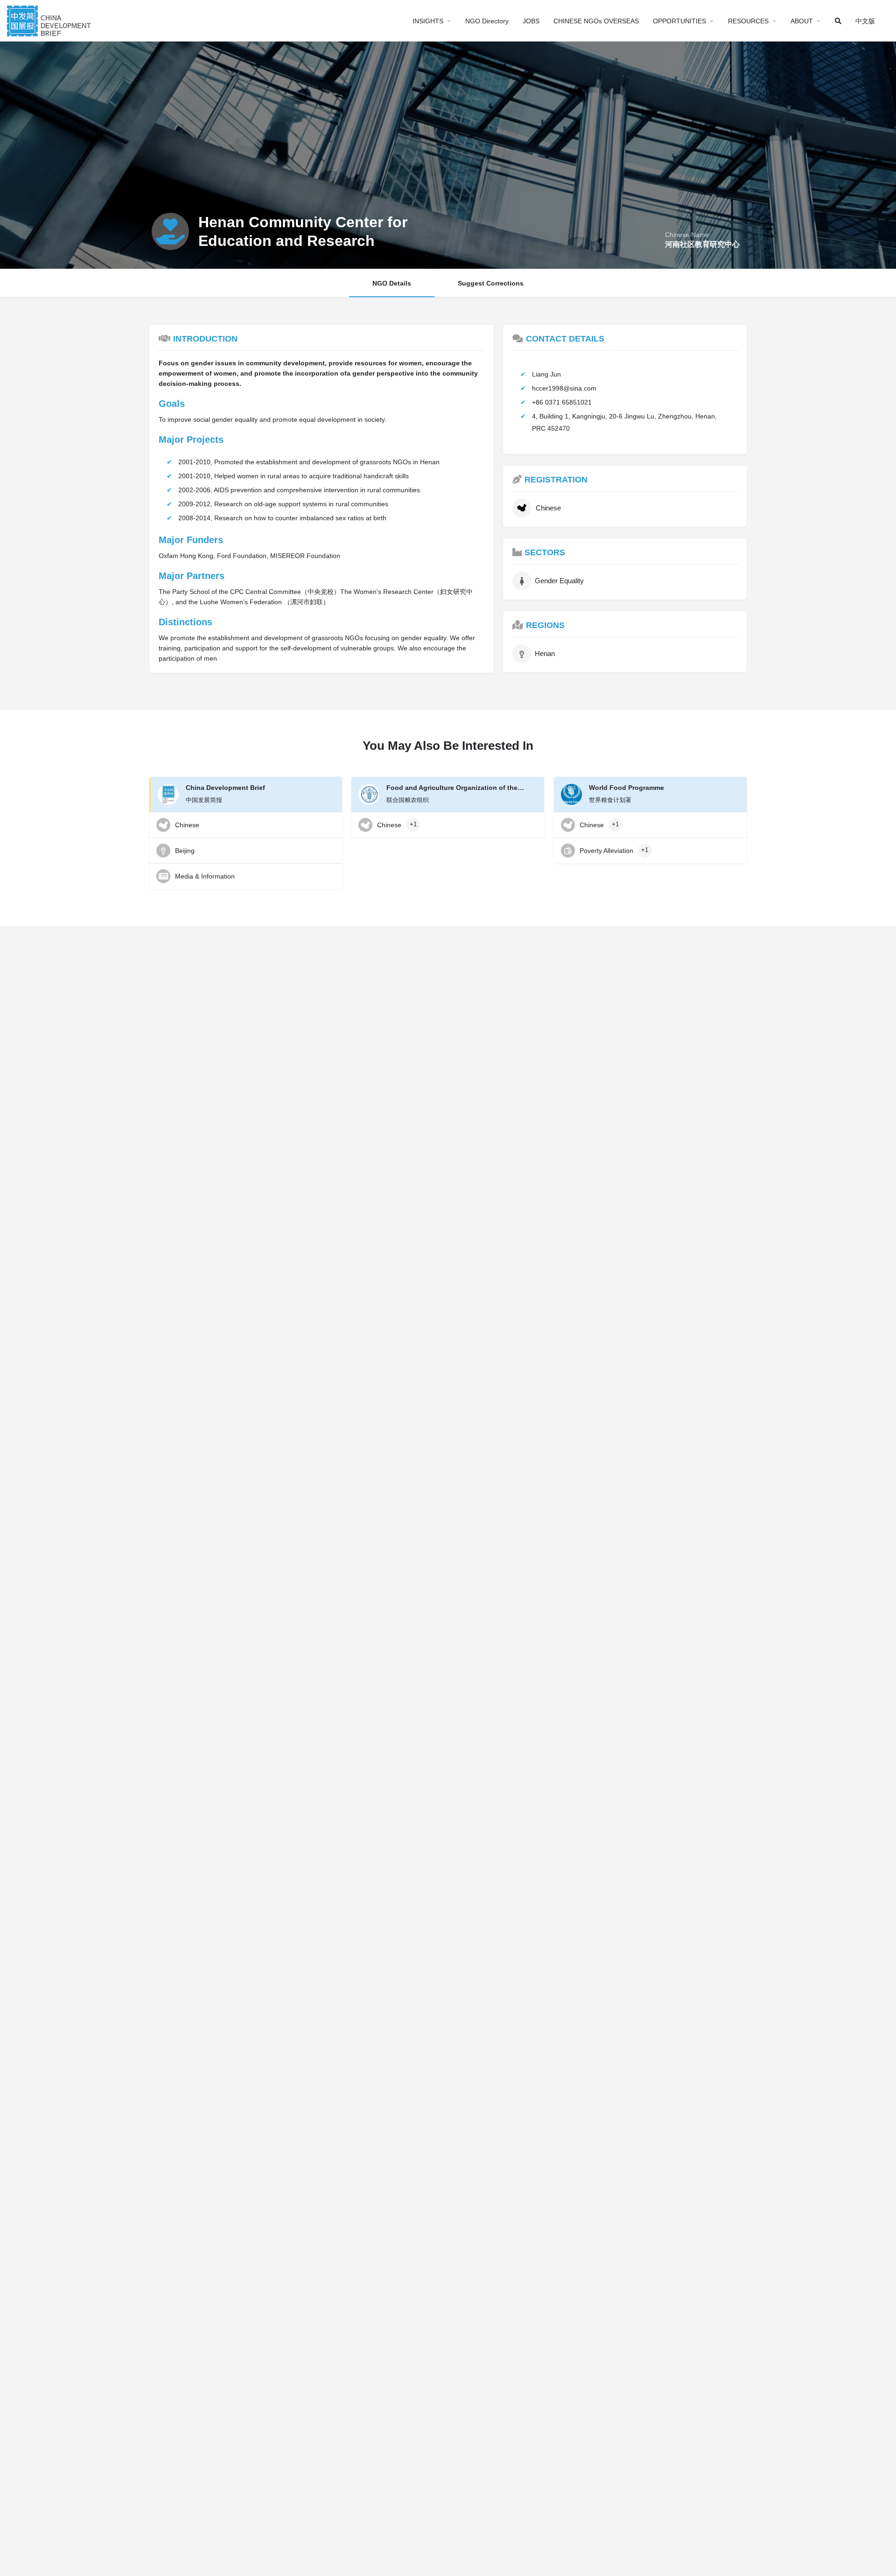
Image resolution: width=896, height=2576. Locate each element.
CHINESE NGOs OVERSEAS (596, 21)
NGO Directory (487, 21)
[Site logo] (50, 20)
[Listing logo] (170, 231)
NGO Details (392, 283)
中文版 (865, 21)
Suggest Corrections (491, 283)
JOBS (531, 21)
